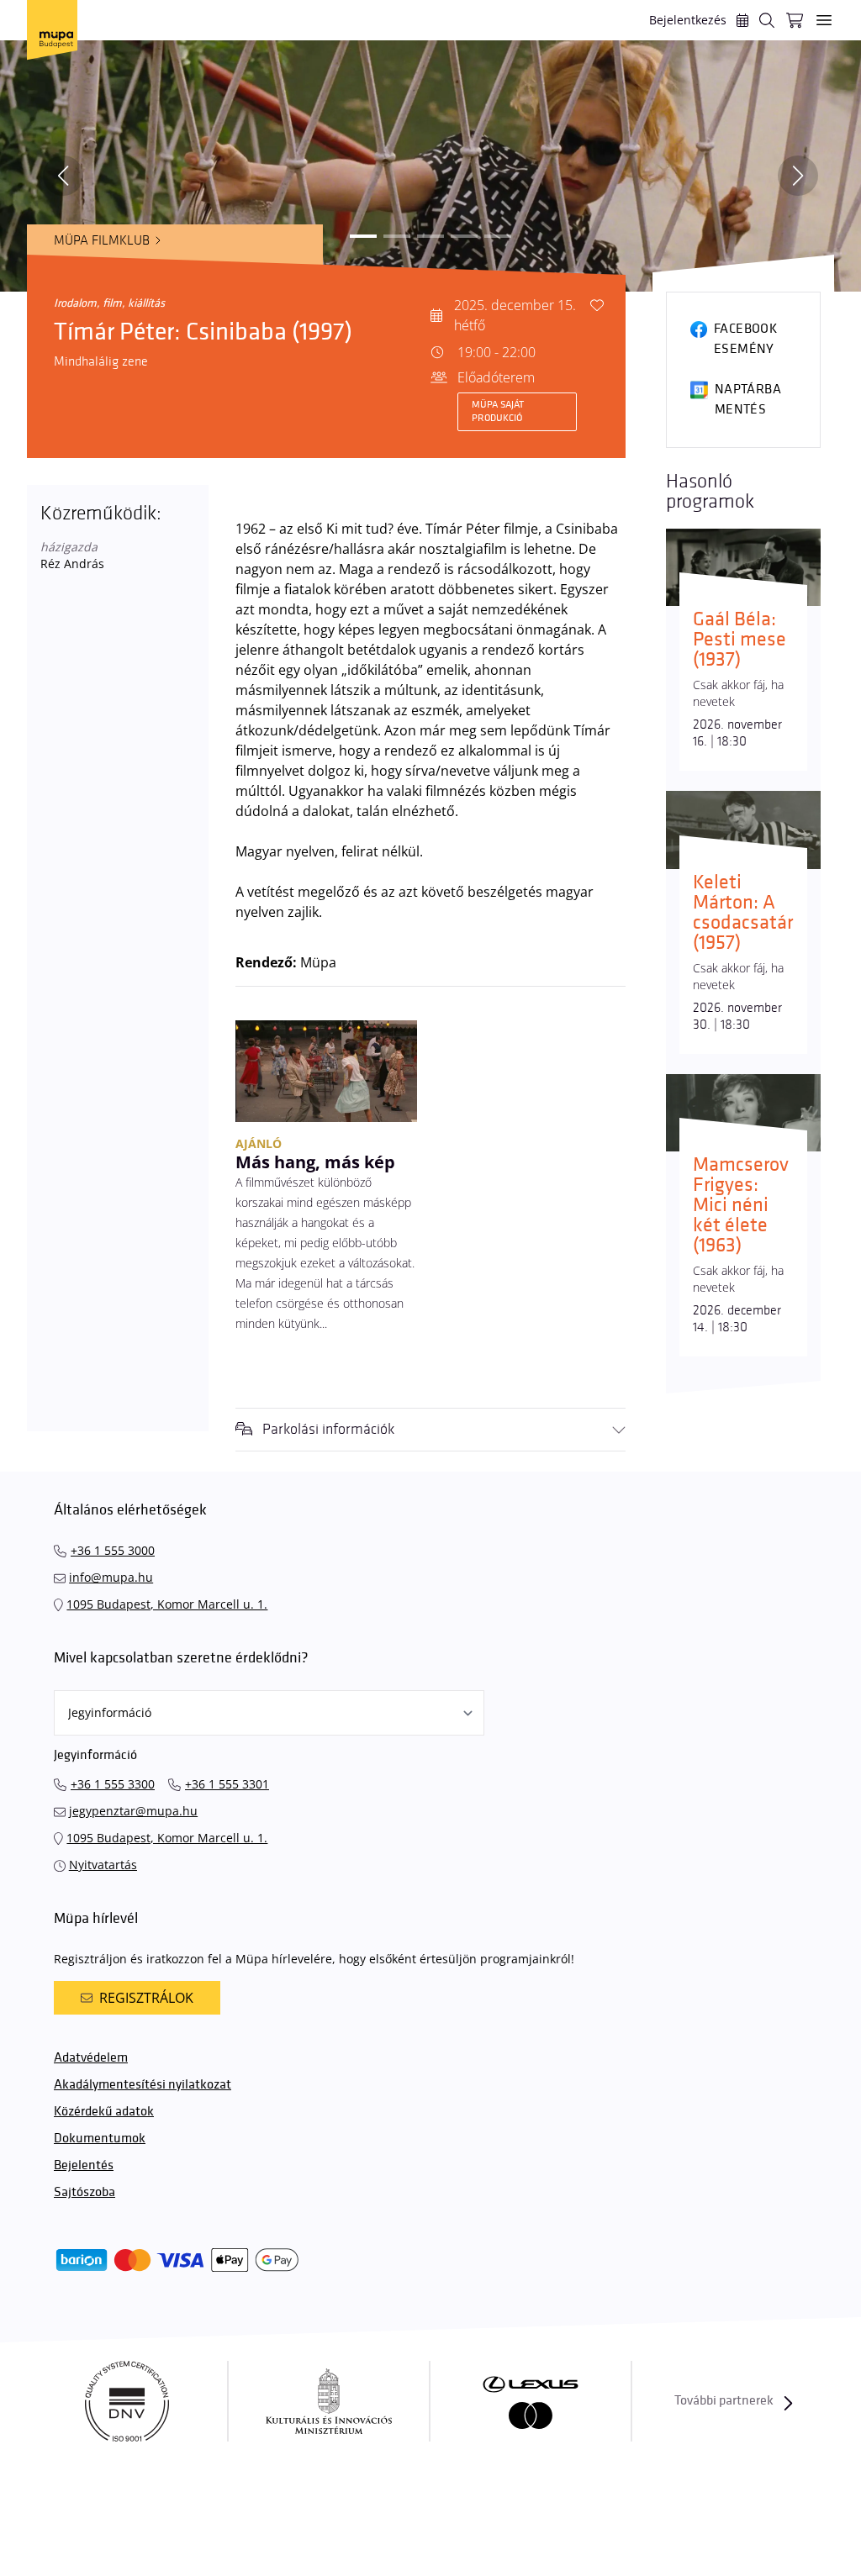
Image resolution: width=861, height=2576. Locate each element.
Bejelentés (84, 2165)
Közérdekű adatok (104, 2112)
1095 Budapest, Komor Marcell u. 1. (167, 1604)
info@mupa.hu (111, 1577)
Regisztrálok (146, 1998)
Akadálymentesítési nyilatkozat (143, 2085)
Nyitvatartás (103, 1865)
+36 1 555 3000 (113, 1550)
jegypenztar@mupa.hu (133, 1811)
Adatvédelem (91, 2058)
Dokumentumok (100, 2139)
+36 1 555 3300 (113, 1784)
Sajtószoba (85, 2192)
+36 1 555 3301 (227, 1784)
